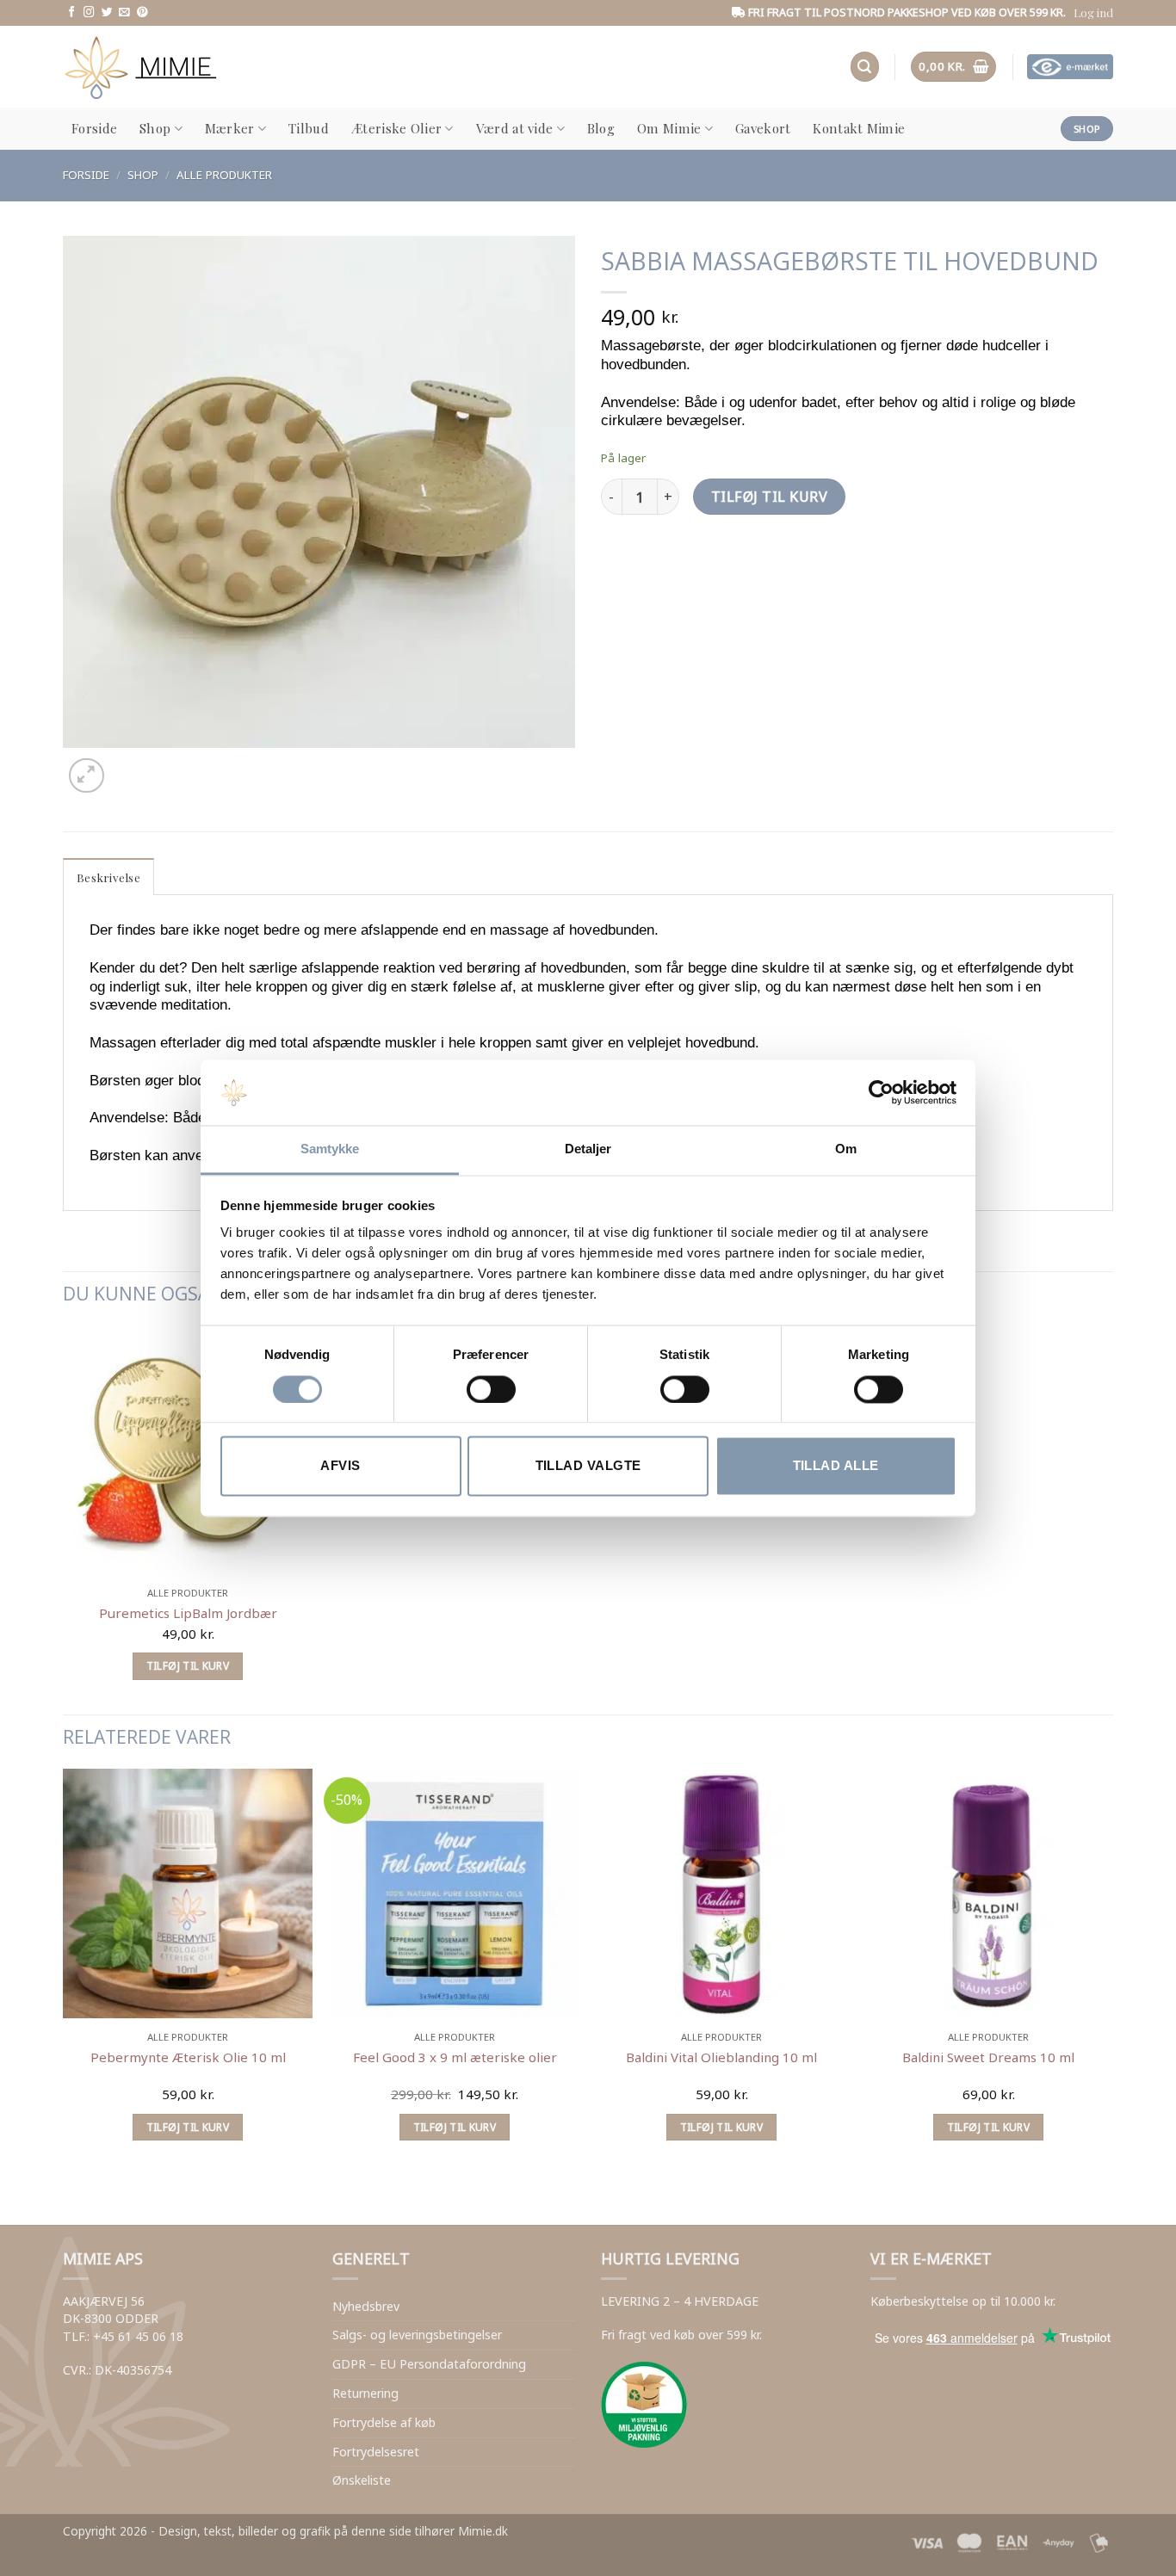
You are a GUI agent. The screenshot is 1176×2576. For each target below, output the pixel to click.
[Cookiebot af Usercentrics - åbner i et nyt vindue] (881, 1092)
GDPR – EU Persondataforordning (429, 2364)
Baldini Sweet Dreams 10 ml (988, 2057)
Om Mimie (669, 128)
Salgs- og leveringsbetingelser (417, 2335)
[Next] (130, 766)
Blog (601, 128)
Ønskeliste (362, 2480)
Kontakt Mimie (859, 128)
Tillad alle (836, 1466)
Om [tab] (846, 1149)
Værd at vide (515, 128)
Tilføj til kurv (769, 497)
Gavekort (763, 128)
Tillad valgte (588, 1466)
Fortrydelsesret (376, 2452)
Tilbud (309, 128)
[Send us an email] (124, 13)
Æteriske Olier (396, 128)
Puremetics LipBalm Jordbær (188, 1613)
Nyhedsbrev (366, 2306)
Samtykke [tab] (330, 1149)
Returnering (365, 2393)
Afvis (340, 1466)
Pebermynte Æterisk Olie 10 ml (188, 2057)
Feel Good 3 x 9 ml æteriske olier (455, 2057)
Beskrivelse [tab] (108, 877)
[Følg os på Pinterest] (142, 13)
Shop (155, 128)
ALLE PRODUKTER (224, 175)
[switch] (491, 1389)
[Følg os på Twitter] (107, 13)
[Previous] (72, 2193)
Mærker (230, 128)
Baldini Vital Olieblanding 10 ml (721, 2057)
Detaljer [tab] (588, 1149)
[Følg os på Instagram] (89, 13)
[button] (1093, 12)
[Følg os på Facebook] (72, 13)
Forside (94, 128)
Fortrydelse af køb (384, 2422)
